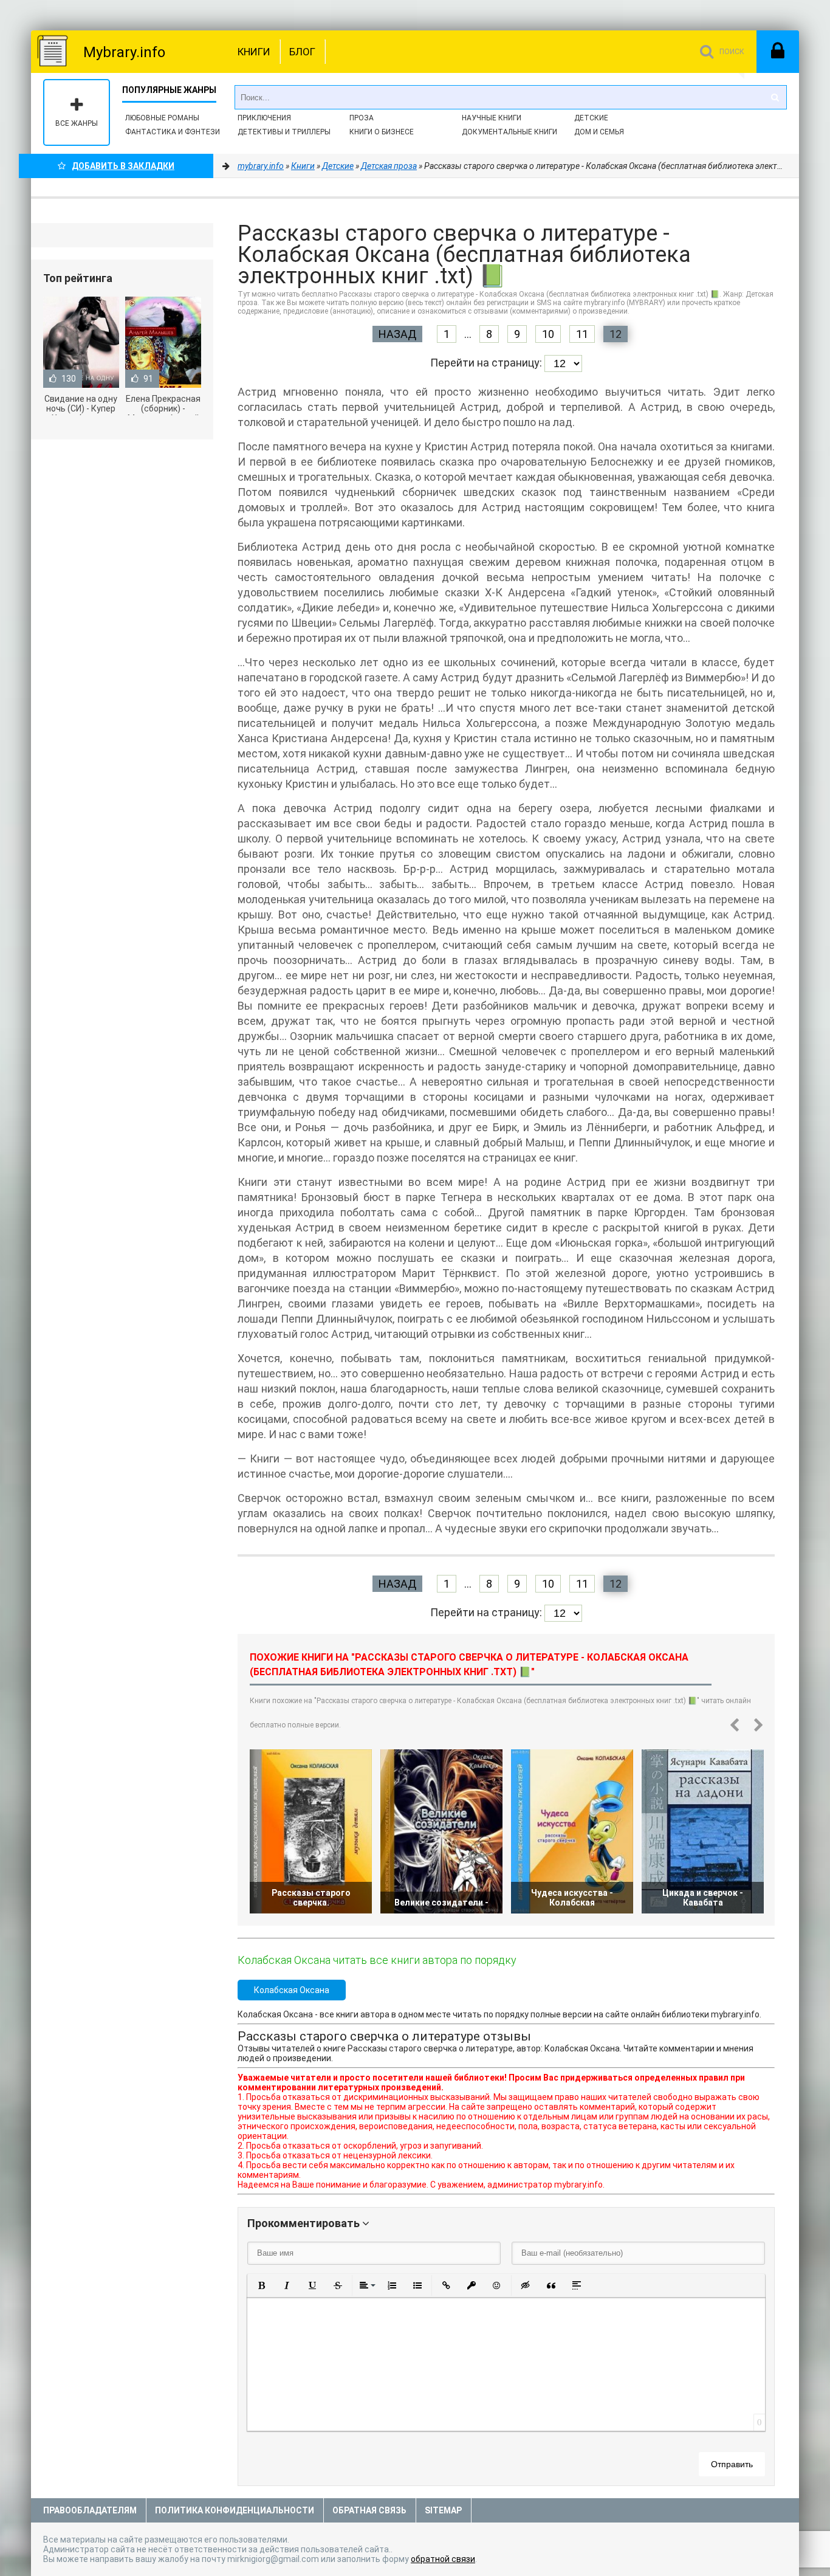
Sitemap (443, 2510)
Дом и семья (599, 132)
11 (582, 334)
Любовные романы (162, 118)
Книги (254, 52)
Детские (591, 118)
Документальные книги (509, 132)
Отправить (732, 2464)
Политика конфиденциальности (235, 2510)
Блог (302, 52)
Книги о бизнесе (382, 132)
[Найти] (775, 97)
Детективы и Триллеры (284, 132)
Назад (397, 334)
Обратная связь (369, 2510)
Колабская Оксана (292, 1990)
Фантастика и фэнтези (173, 132)
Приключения (264, 118)
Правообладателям (90, 2510)
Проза (362, 118)
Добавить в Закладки (123, 166)
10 (548, 334)
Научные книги (492, 118)
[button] (261, 2285)
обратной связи (443, 2559)
